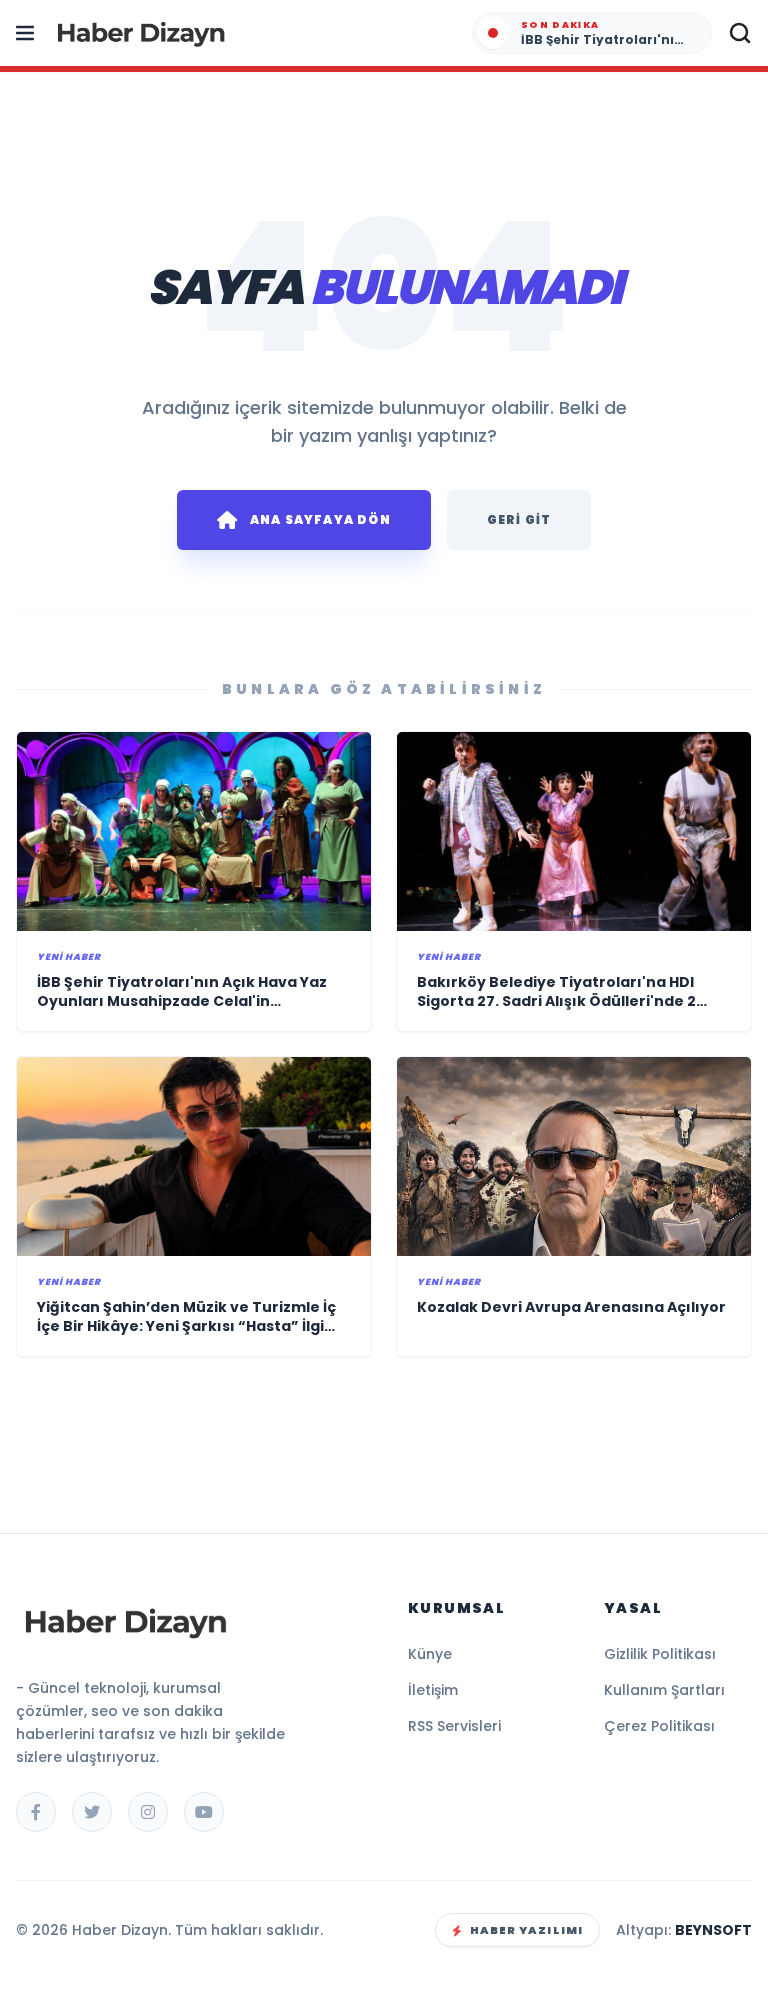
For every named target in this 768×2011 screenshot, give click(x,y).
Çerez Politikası (659, 1726)
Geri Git (519, 519)
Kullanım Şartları (664, 1690)
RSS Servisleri (454, 1726)
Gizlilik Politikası (660, 1654)
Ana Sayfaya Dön (320, 519)
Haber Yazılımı (526, 1930)
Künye (430, 1654)
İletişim (433, 1690)
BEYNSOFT (713, 1930)
